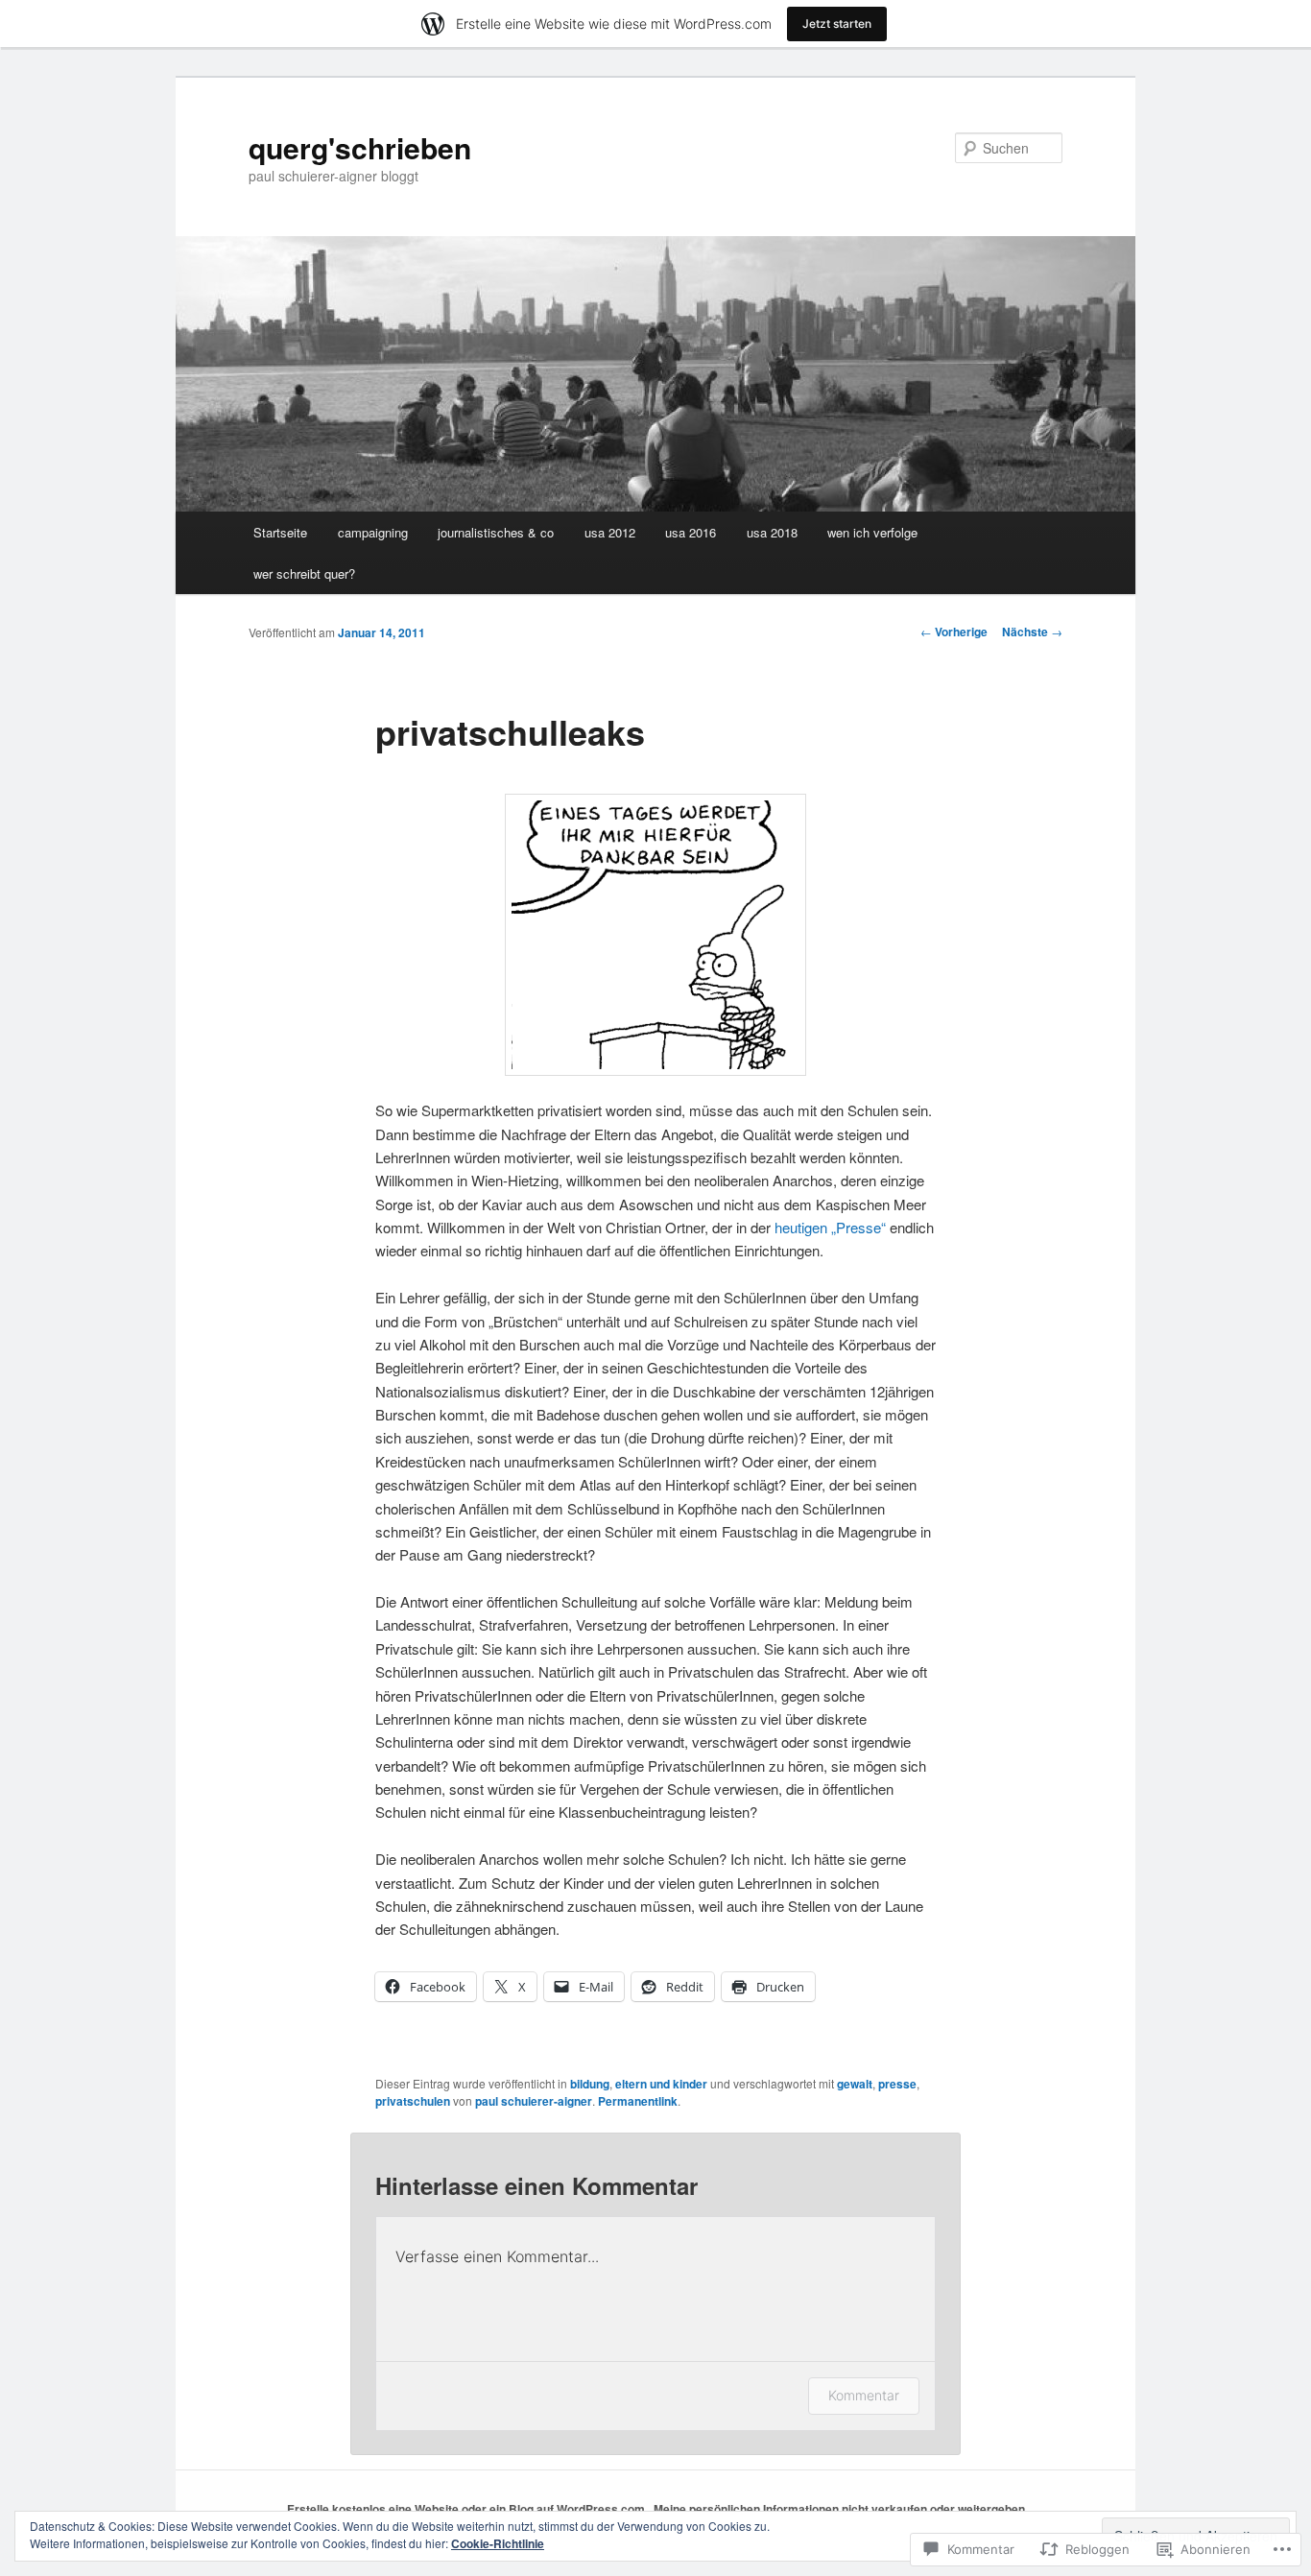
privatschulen (413, 2101)
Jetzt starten (837, 24)
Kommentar (864, 2395)
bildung (590, 2084)
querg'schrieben (360, 147)
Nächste (1032, 632)
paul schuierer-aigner (534, 2101)
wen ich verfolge (872, 532)
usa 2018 (772, 532)
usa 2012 (610, 532)
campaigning (373, 532)
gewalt (855, 2084)
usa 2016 (691, 532)
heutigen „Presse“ (830, 1227)
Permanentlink (638, 2101)
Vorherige (954, 632)
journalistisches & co (496, 532)
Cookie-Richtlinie (498, 2543)
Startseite (280, 532)
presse (897, 2084)
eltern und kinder (661, 2084)
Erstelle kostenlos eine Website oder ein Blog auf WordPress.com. (467, 2509)
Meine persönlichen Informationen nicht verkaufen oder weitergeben (839, 2509)
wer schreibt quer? (304, 573)
